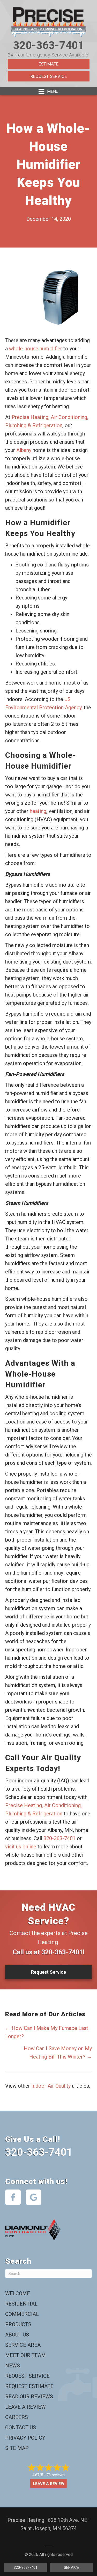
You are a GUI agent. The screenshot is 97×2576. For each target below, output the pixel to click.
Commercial (22, 2314)
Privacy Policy (25, 2438)
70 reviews (56, 2475)
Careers (17, 2417)
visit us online (21, 1847)
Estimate (48, 64)
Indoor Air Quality (51, 2086)
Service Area (23, 2345)
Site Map (17, 2448)
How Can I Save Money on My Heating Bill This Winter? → (58, 2053)
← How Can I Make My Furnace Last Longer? (47, 2032)
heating (38, 811)
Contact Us (21, 2427)
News (13, 2366)
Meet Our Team (25, 2355)
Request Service (49, 76)
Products (18, 2324)
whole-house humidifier (36, 349)
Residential (21, 2304)
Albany (24, 450)
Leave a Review (25, 2407)
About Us (17, 2335)
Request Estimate (29, 2386)
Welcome (18, 2293)
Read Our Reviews (29, 2397)
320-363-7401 (49, 45)
